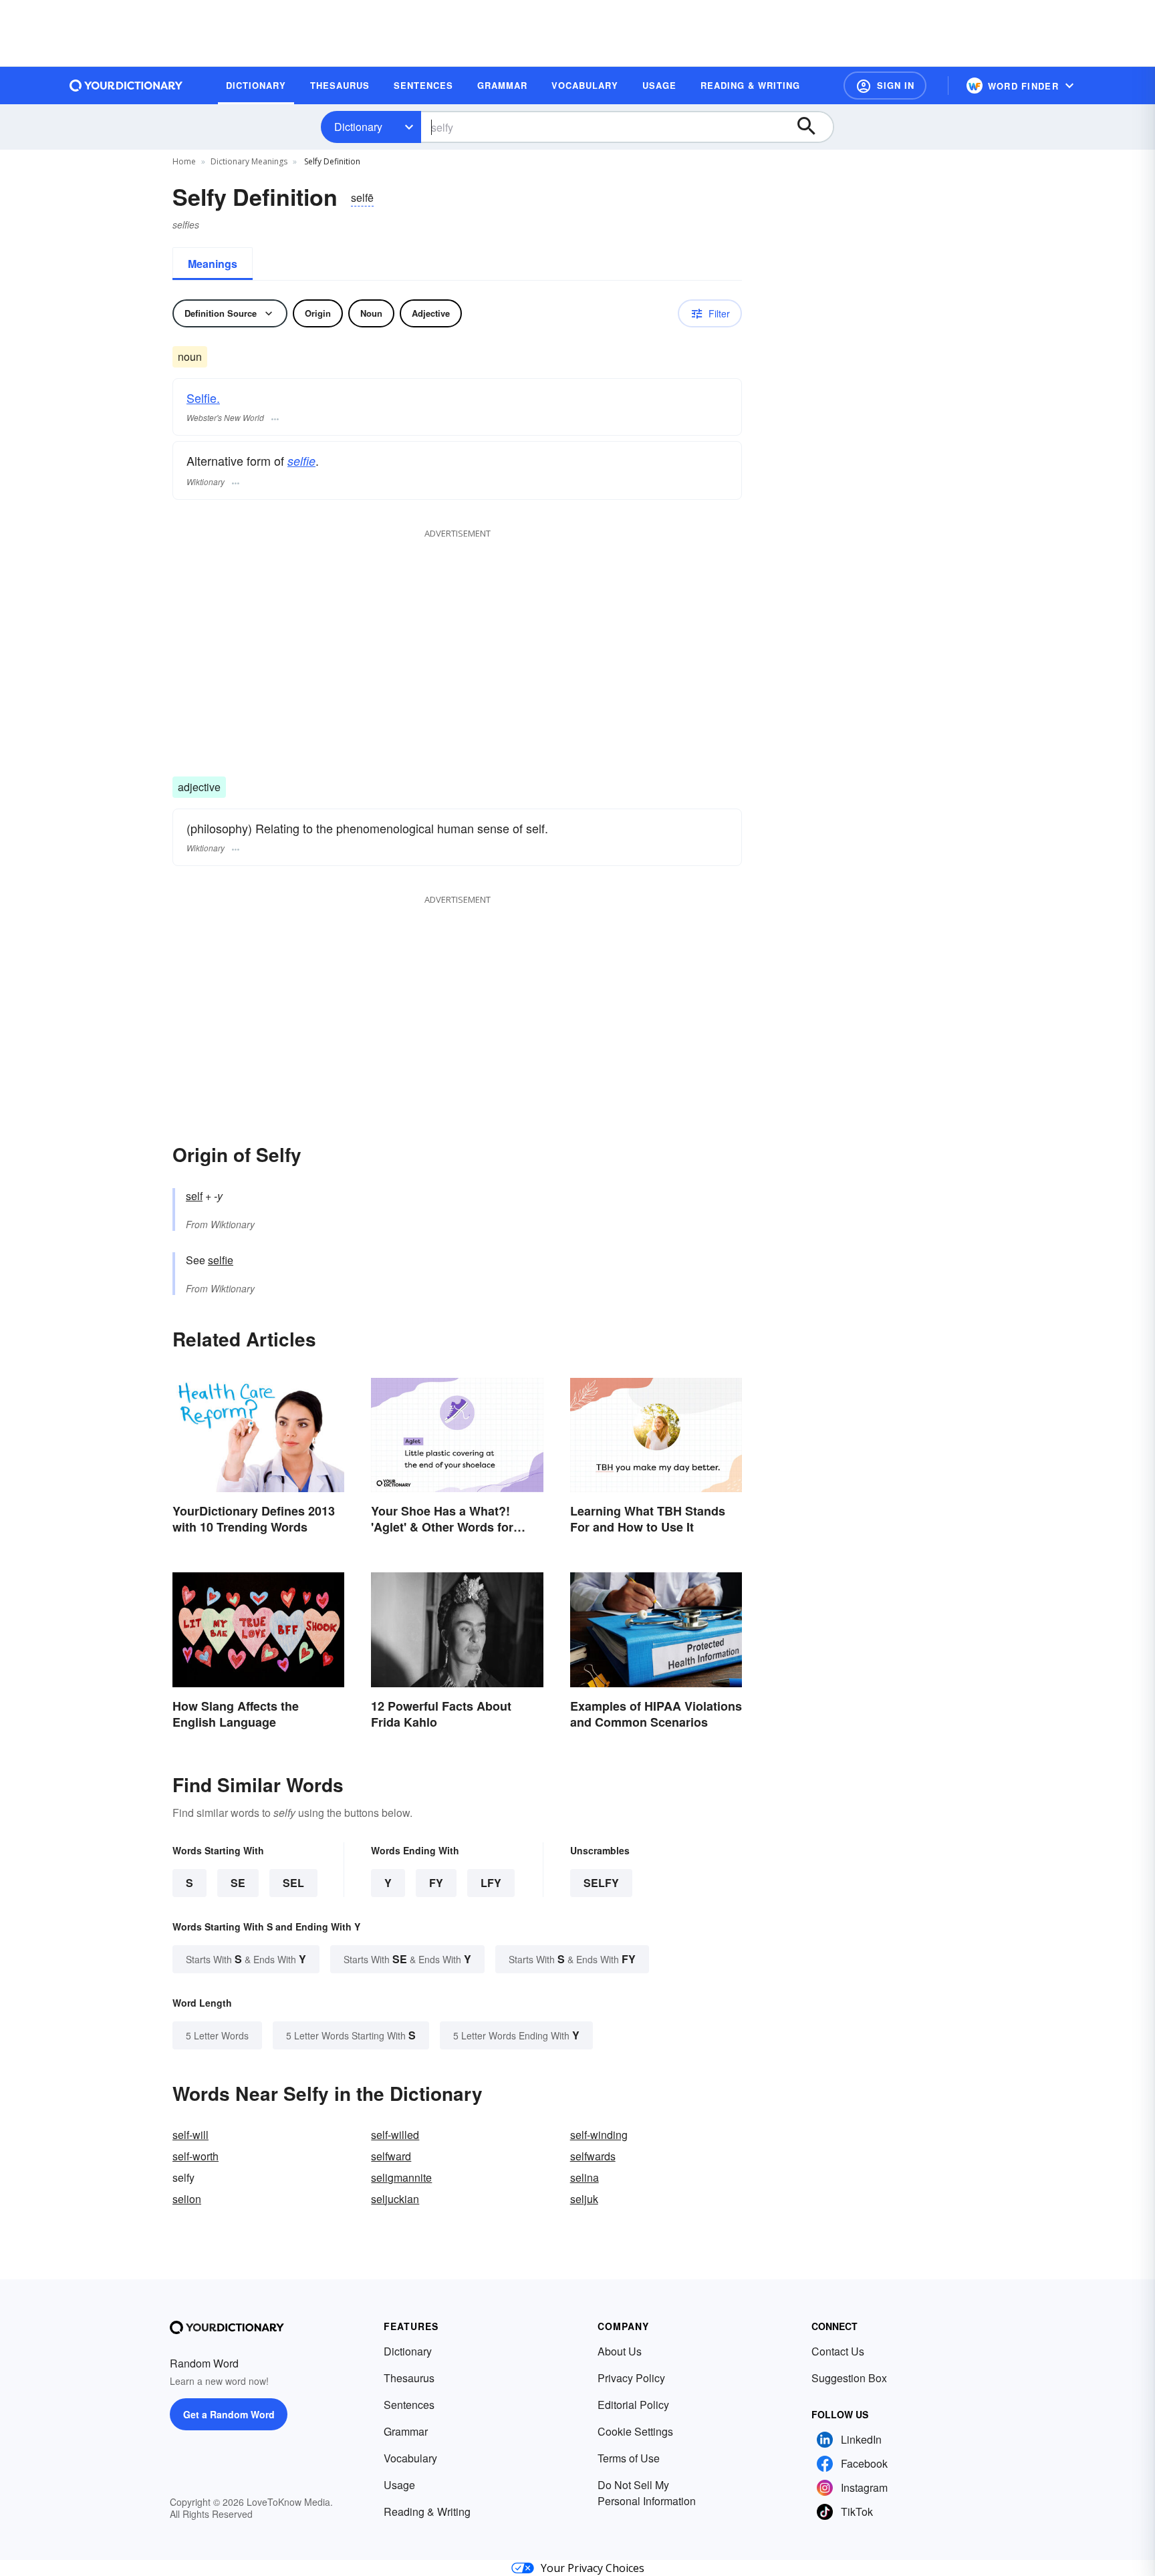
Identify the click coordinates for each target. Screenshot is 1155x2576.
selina (585, 2177)
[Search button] (813, 127)
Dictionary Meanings (249, 161)
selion (187, 2199)
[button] (885, 86)
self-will (190, 2135)
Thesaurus (409, 2378)
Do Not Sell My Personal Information (647, 2493)
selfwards (593, 2156)
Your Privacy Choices (593, 2568)
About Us (620, 2351)
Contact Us (838, 2351)
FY (436, 1883)
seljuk (584, 2199)
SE (238, 1883)
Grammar (406, 2431)
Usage (399, 2485)
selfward (391, 2156)
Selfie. (203, 398)
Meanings (213, 264)
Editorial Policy (633, 2405)
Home (184, 161)
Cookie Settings (635, 2431)
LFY (491, 1883)
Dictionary (358, 127)
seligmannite (401, 2177)
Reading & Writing (427, 2512)
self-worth (196, 2156)
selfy (601, 1883)
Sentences (409, 2405)
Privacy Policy (631, 2378)
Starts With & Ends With (246, 1959)
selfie (301, 461)
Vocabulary (410, 2458)
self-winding (599, 2135)
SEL (293, 1883)
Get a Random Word (229, 2414)
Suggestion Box (849, 2378)
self (194, 1196)
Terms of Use (629, 2458)
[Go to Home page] (126, 86)
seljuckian (395, 2199)
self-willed (395, 2135)
